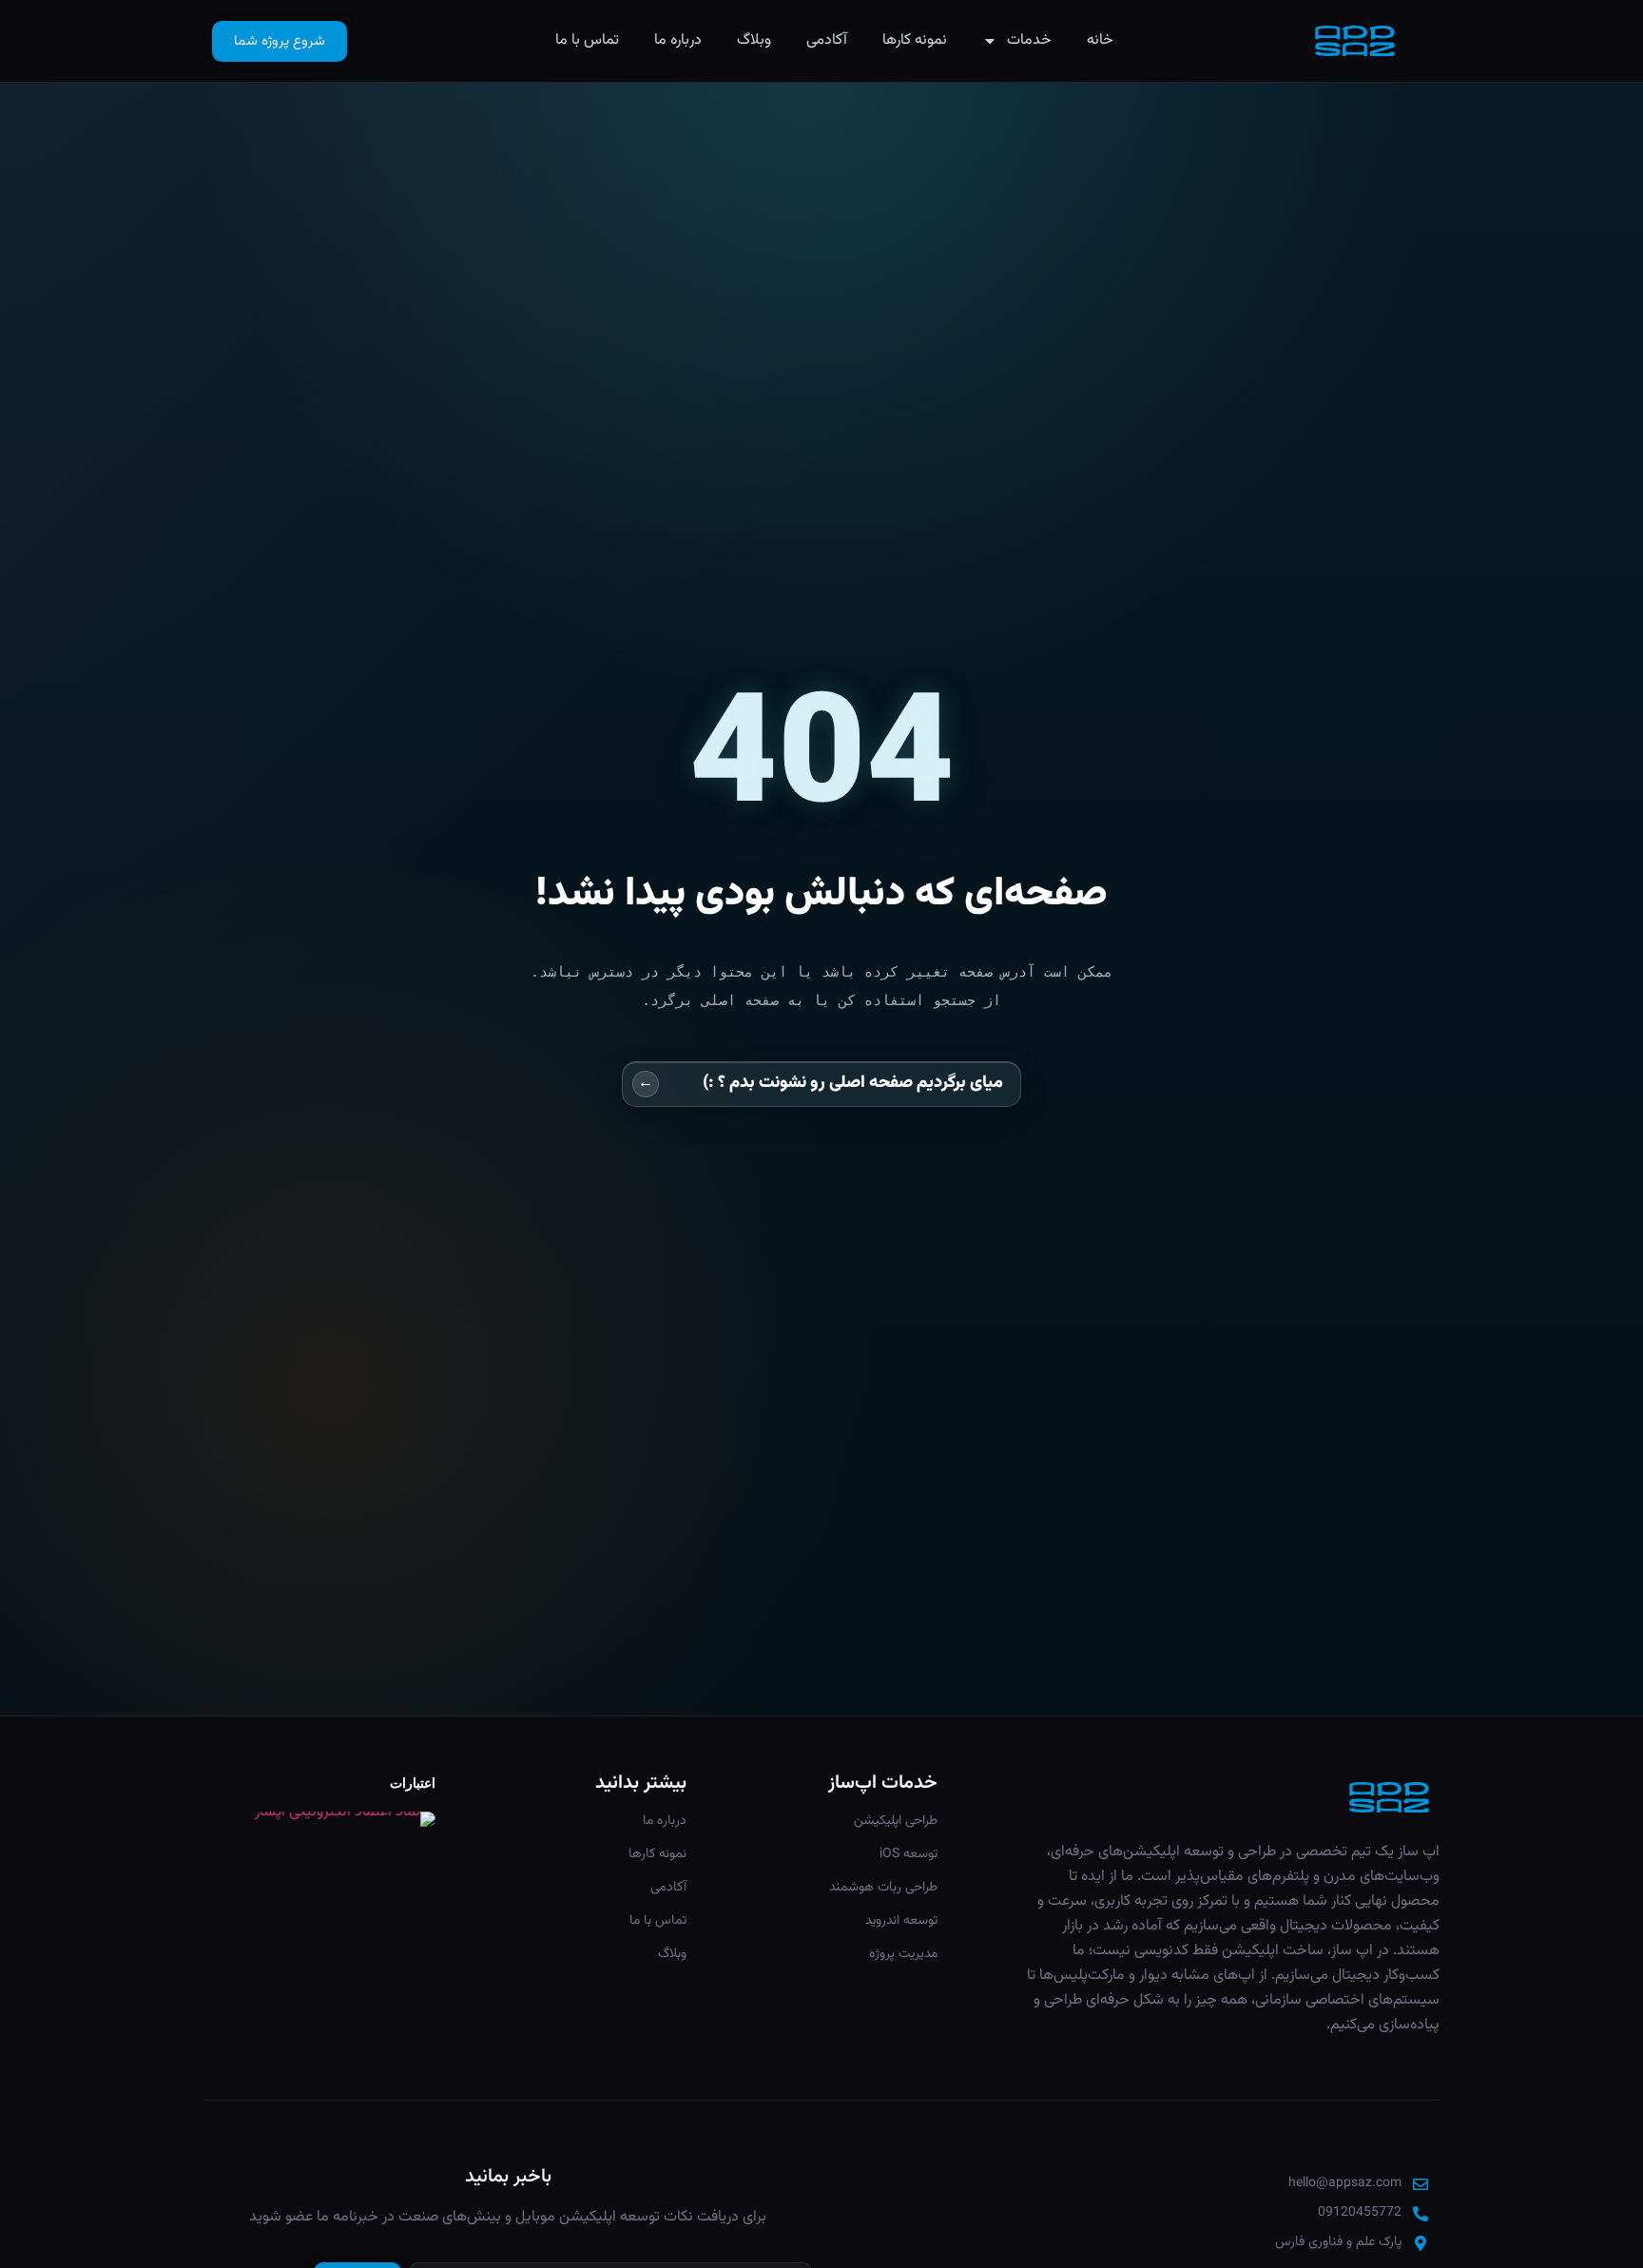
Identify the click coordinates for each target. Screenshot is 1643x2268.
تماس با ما (587, 40)
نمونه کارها (915, 40)
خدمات (1029, 40)
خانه (1100, 40)
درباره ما (678, 40)
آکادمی (827, 40)
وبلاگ (754, 40)
